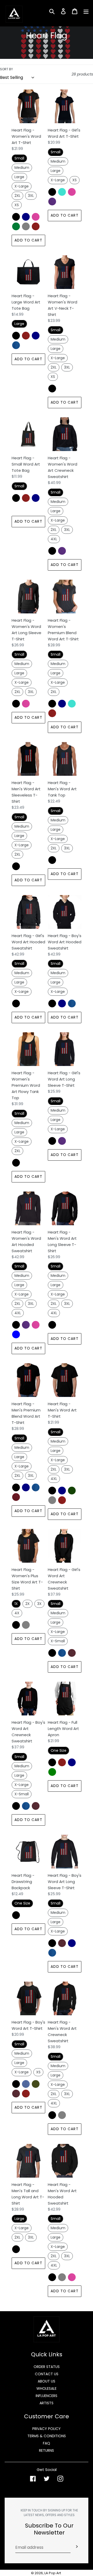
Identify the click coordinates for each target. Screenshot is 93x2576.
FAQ (47, 2443)
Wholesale (47, 2388)
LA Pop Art (53, 2573)
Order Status (47, 2367)
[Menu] (86, 11)
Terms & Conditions (47, 2436)
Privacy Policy (47, 2429)
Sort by (6, 69)
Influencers (47, 2396)
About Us (47, 2381)
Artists (47, 2403)
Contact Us (47, 2374)
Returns (47, 2450)
